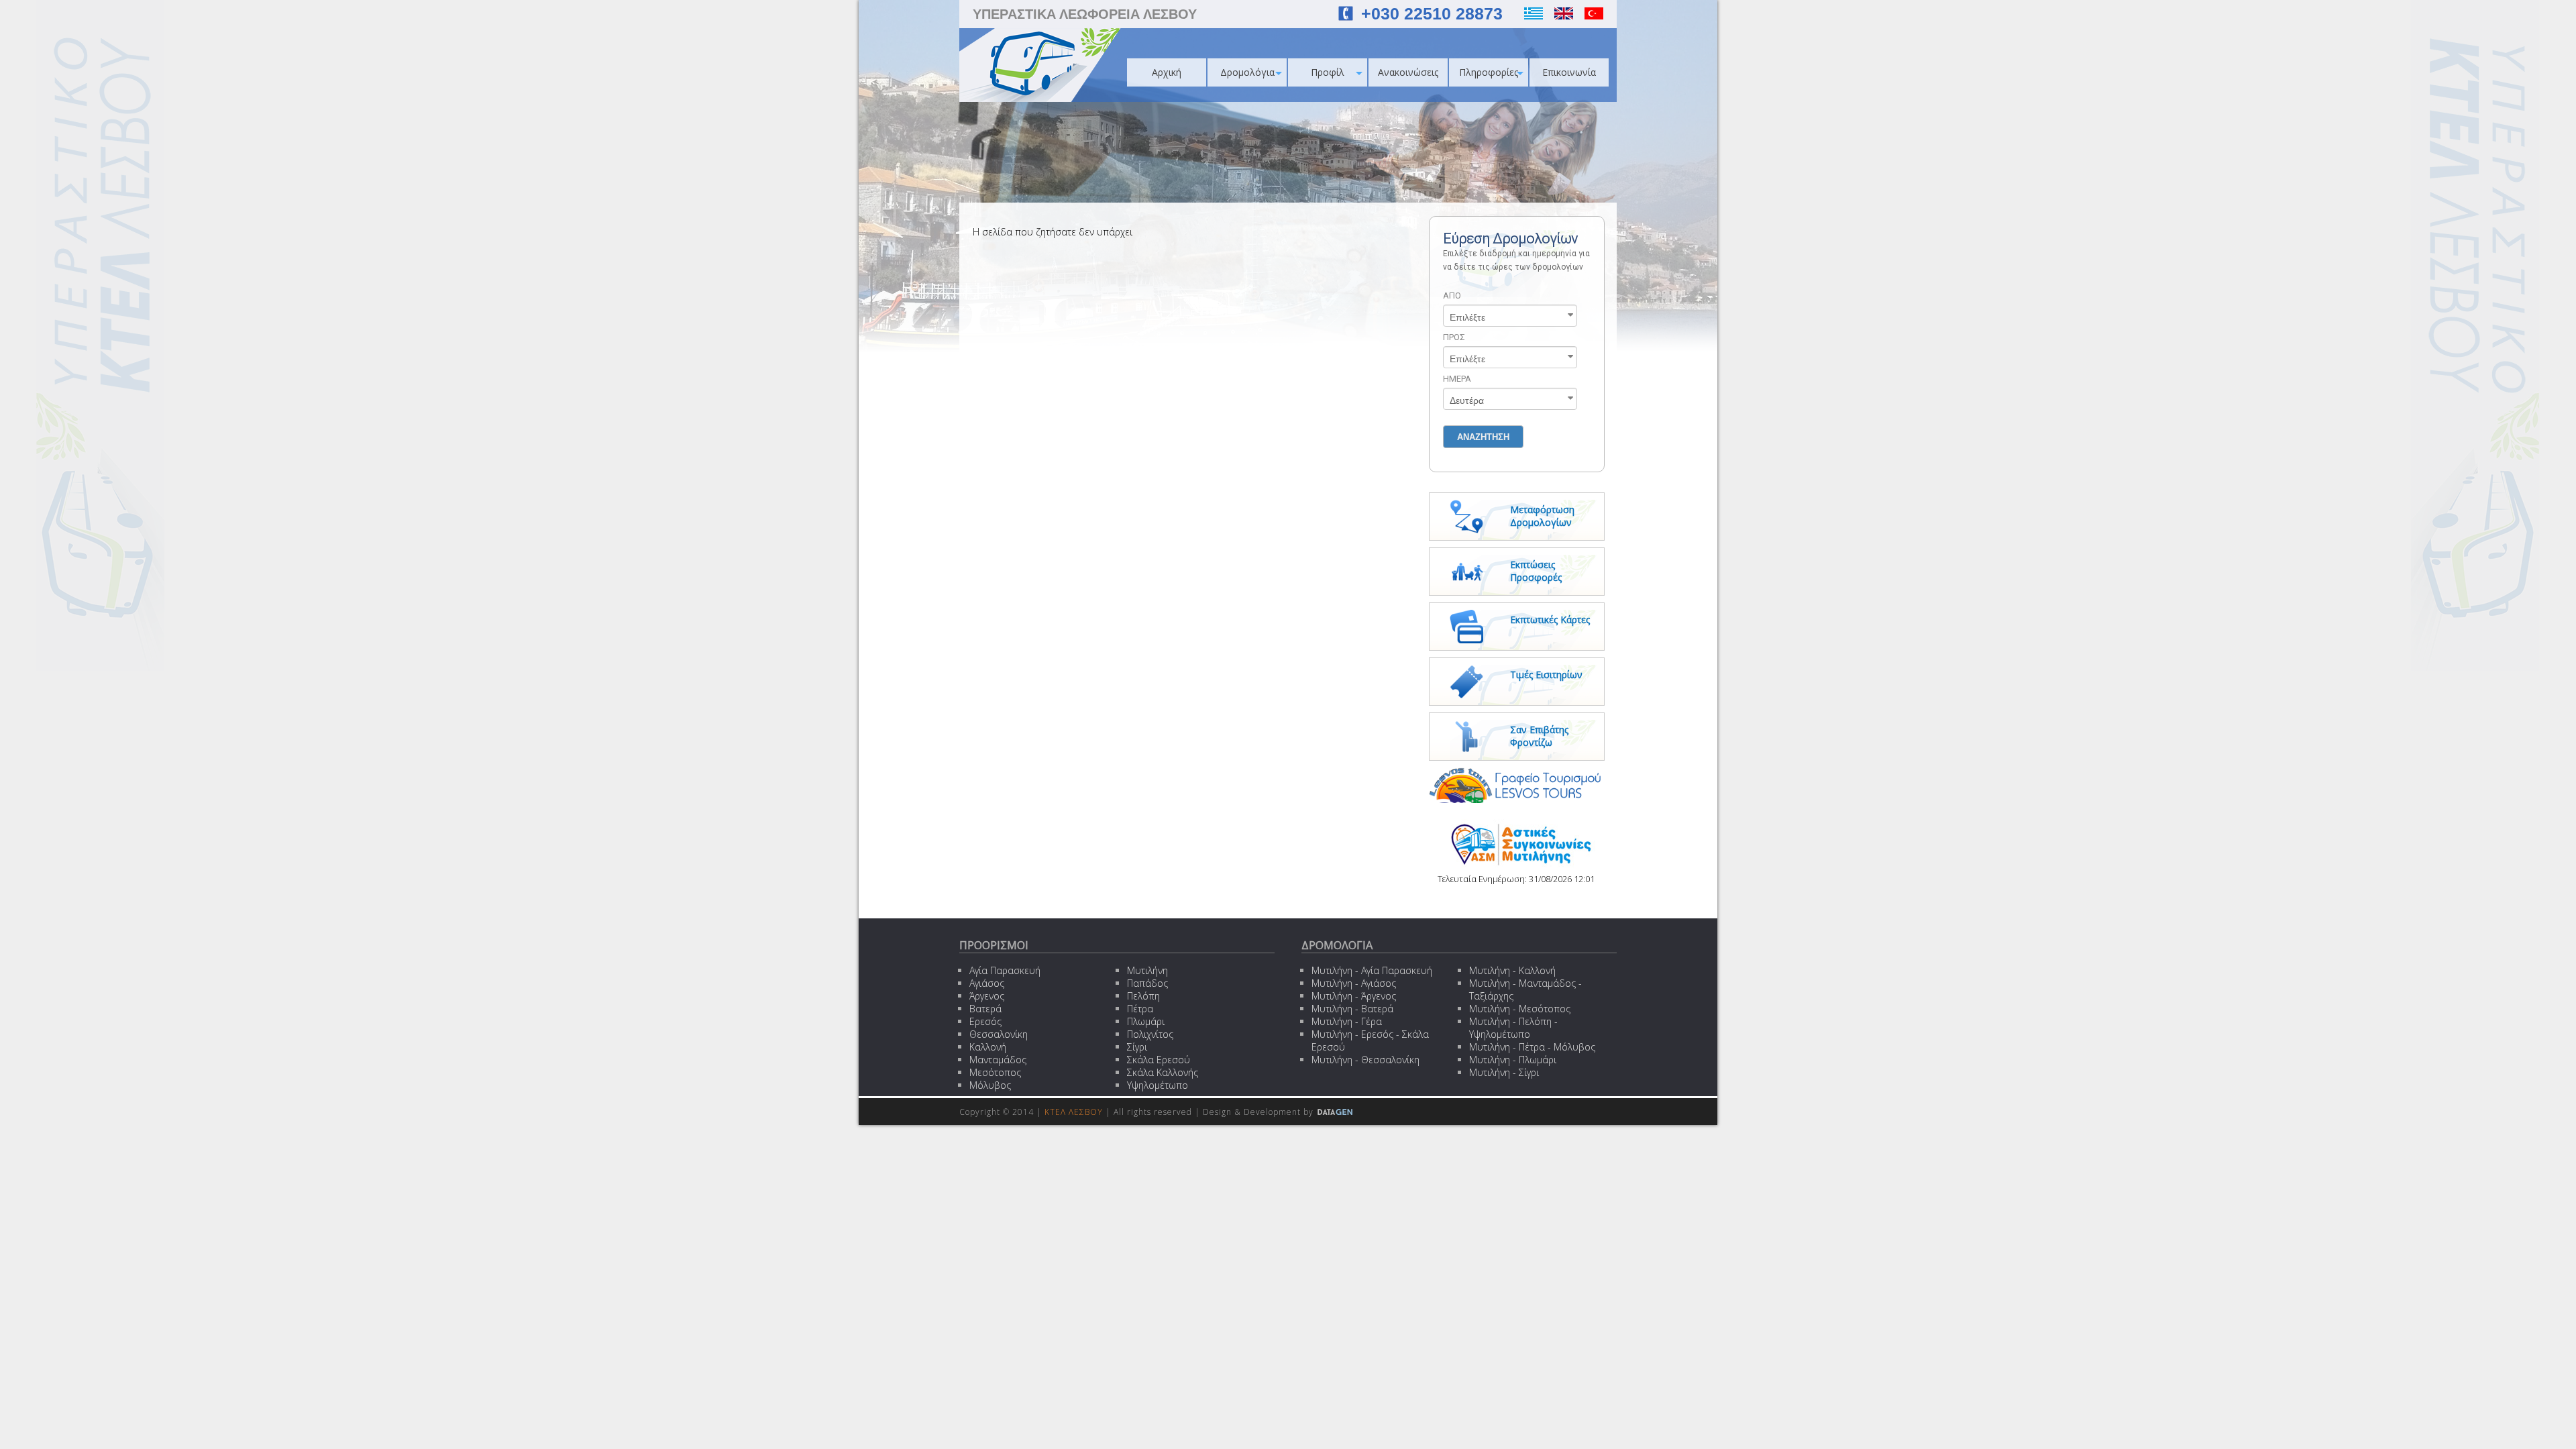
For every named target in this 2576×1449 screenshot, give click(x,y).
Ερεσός (985, 1021)
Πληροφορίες (1489, 72)
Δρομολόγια (1247, 72)
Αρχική (1167, 72)
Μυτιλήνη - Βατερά (1352, 1009)
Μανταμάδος (998, 1060)
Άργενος (987, 996)
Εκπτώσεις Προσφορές (1536, 571)
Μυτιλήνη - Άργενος (1354, 996)
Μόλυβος (990, 1085)
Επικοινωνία (1569, 72)
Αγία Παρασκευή (1005, 970)
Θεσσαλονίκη (999, 1034)
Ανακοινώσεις (1408, 72)
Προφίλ (1328, 72)
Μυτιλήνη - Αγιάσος (1354, 983)
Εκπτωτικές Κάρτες (1550, 620)
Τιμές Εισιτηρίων (1546, 675)
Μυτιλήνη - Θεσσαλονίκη (1365, 1060)
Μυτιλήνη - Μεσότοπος (1520, 1009)
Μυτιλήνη (1147, 970)
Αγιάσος (987, 983)
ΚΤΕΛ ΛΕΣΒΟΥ (1074, 1112)
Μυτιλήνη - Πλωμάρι (1513, 1060)
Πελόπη (1143, 996)
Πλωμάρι (1146, 1021)
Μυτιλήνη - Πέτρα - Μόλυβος (1532, 1047)
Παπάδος (1147, 983)
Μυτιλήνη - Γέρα (1347, 1021)
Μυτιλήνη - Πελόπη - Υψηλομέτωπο (1513, 1028)
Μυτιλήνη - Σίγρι (1504, 1072)
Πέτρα (1140, 1009)
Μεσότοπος (995, 1072)
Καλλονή (988, 1047)
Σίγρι (1137, 1047)
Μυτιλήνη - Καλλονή (1512, 970)
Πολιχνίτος (1150, 1034)
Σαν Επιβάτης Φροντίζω (1539, 736)
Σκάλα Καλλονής (1163, 1072)
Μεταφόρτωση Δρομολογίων (1542, 516)
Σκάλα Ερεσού (1159, 1060)
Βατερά (985, 1009)
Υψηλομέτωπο (1158, 1085)
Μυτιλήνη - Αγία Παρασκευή (1372, 970)
